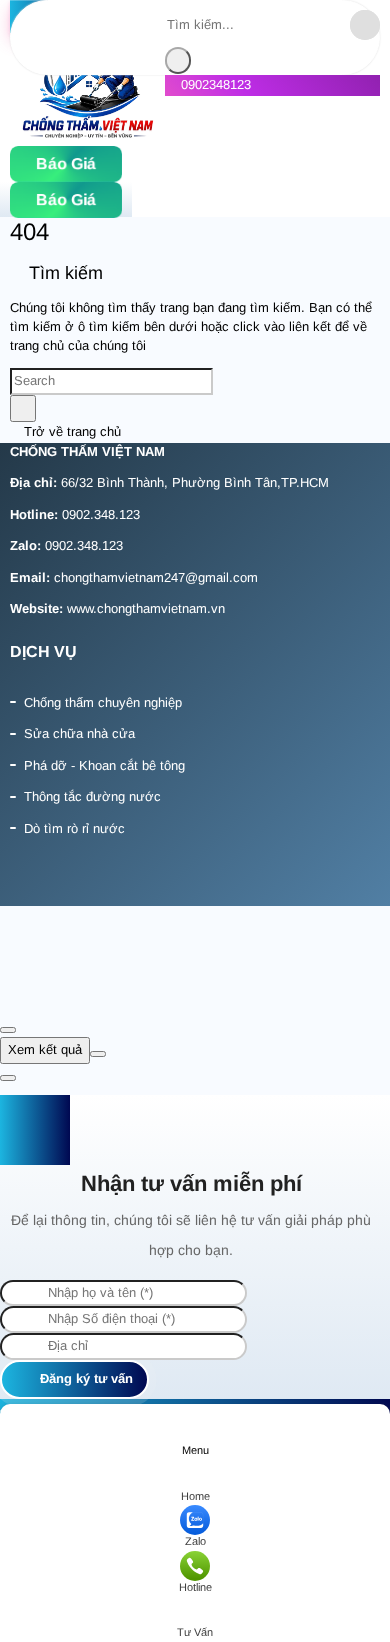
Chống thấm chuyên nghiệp (103, 702)
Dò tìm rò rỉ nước (74, 828)
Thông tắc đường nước (92, 796)
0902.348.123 (101, 514)
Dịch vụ (43, 651)
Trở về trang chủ (70, 431)
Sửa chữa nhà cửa (79, 733)
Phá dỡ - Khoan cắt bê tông (104, 765)
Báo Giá (66, 163)
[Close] (8, 1030)
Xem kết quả (45, 1049)
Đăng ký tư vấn (84, 1378)
